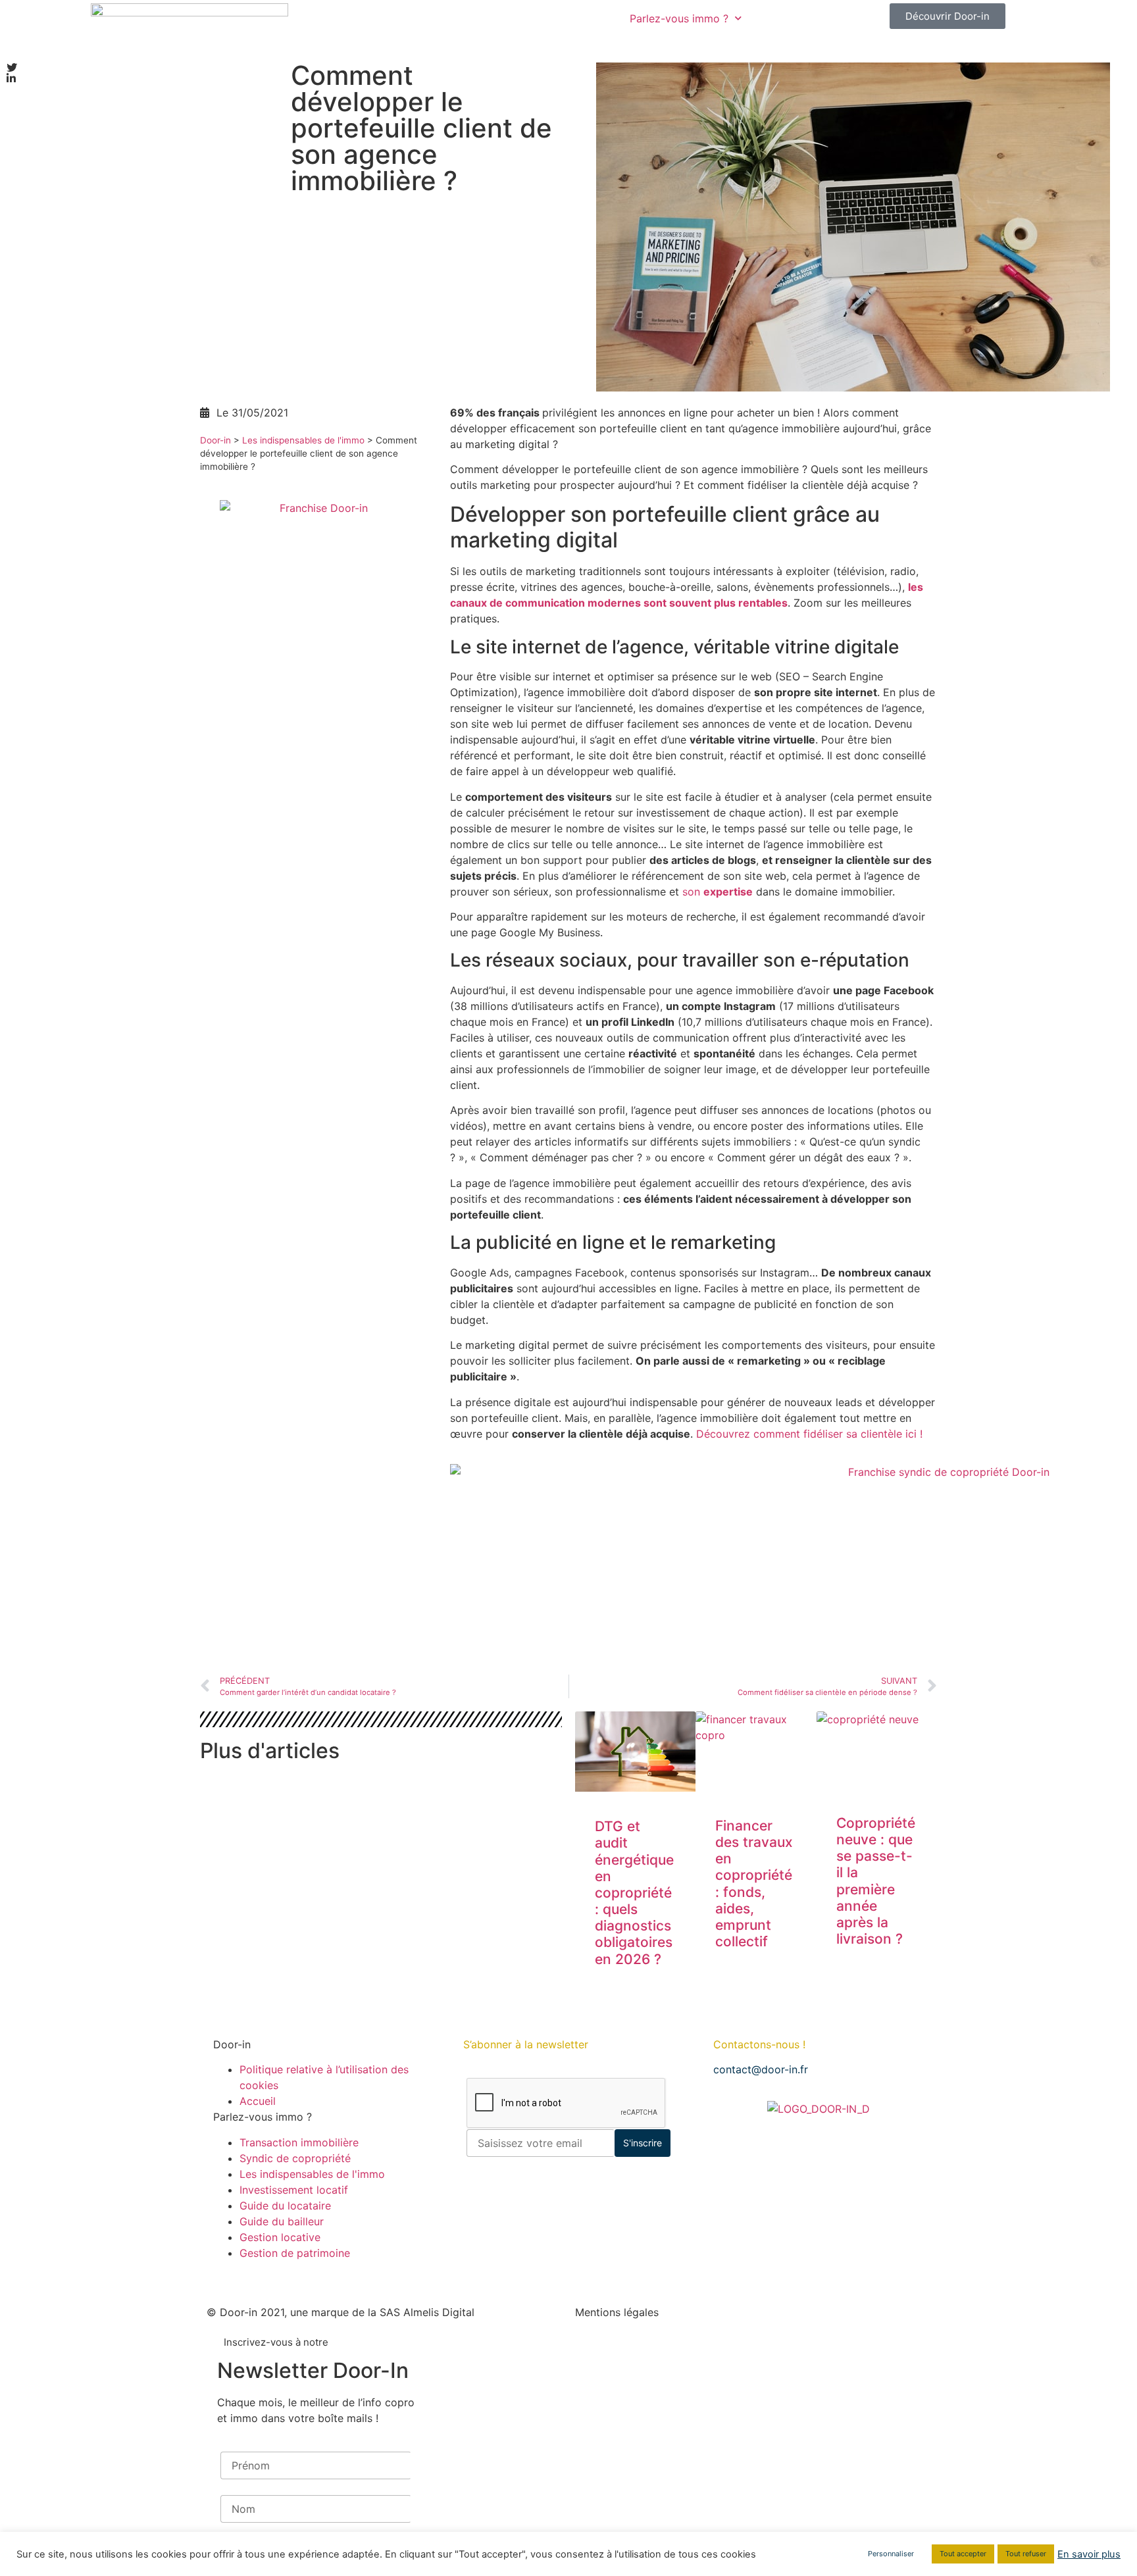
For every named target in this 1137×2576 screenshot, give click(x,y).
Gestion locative (280, 2237)
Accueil (258, 2101)
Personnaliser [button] (891, 2554)
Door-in (215, 440)
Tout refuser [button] (1026, 2554)
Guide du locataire (285, 2206)
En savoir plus (1089, 2554)
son (718, 892)
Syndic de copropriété (295, 2158)
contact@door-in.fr (761, 2069)
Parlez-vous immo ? (679, 18)
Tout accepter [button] (963, 2554)
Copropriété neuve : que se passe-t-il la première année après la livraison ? (876, 1881)
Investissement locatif (294, 2190)
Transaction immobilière (299, 2142)
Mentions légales (617, 2312)
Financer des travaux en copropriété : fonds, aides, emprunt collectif (754, 1883)
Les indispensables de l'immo (303, 440)
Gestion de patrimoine (295, 2253)
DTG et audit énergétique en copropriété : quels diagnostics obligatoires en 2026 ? (634, 1893)
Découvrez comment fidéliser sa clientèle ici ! (809, 1434)
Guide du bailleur (282, 2221)
